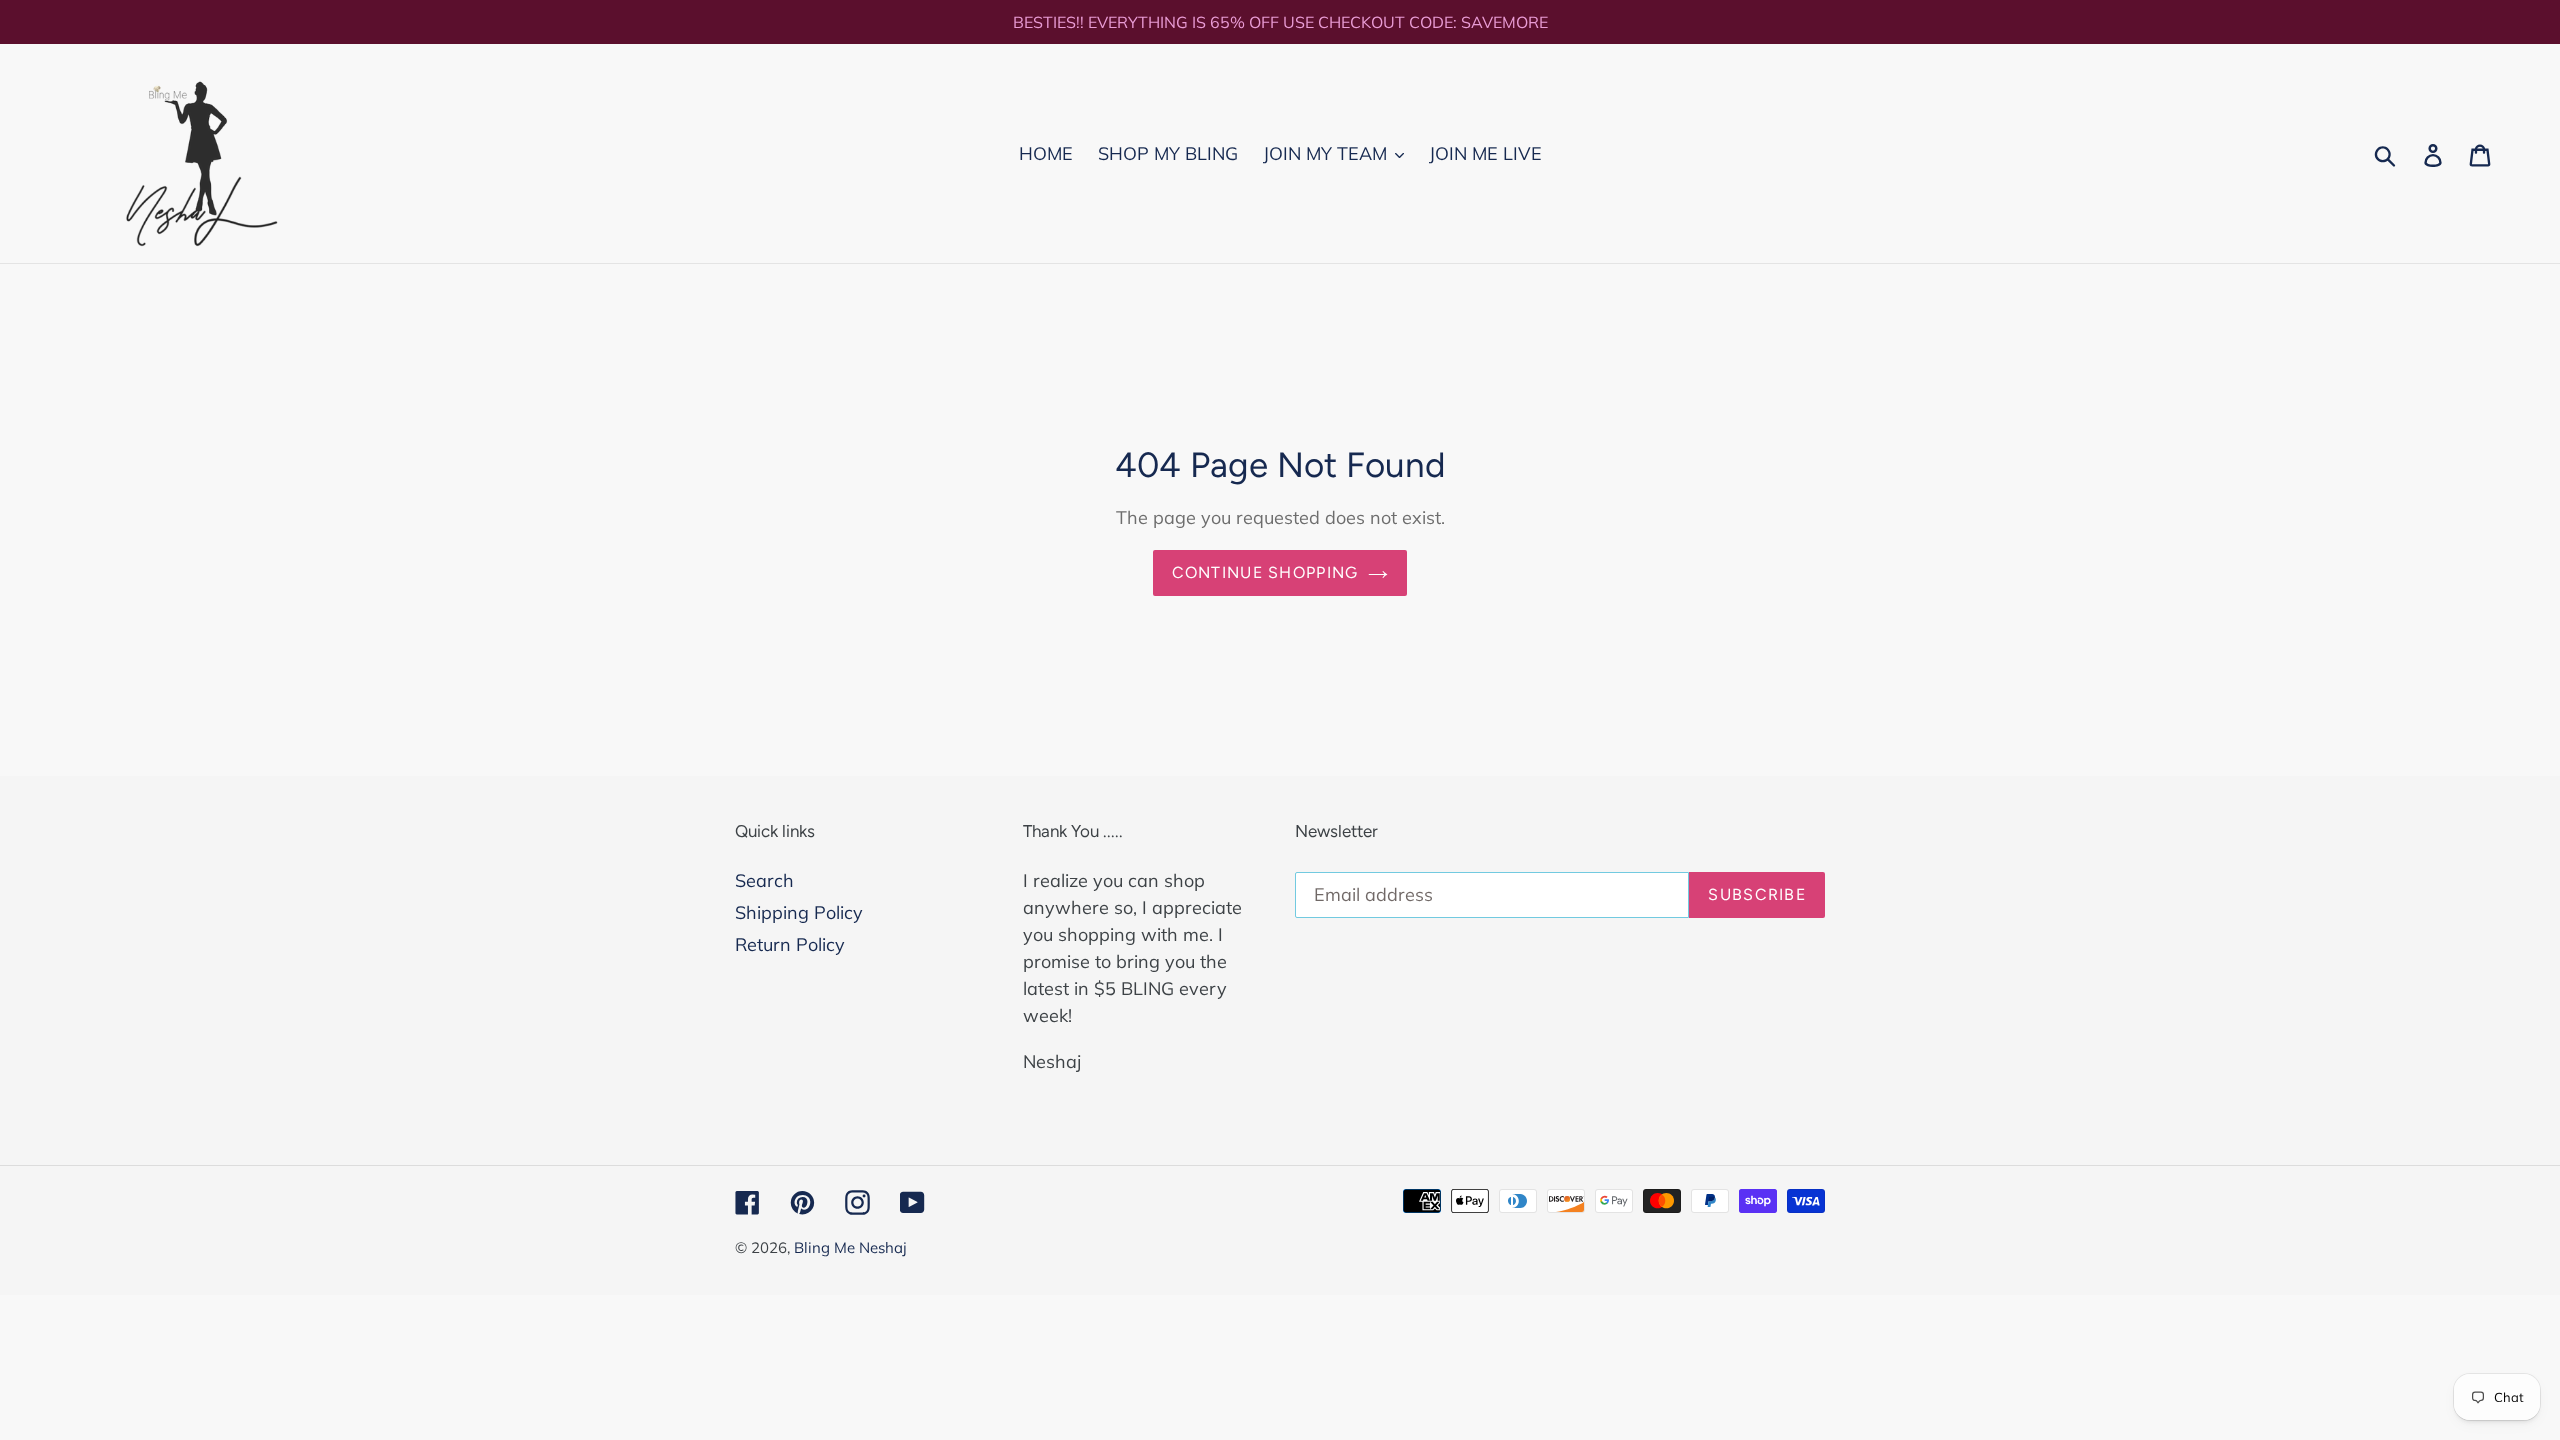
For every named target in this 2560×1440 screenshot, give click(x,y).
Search (764, 880)
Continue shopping (1265, 572)
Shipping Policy (799, 912)
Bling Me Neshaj (850, 1247)
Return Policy (790, 944)
